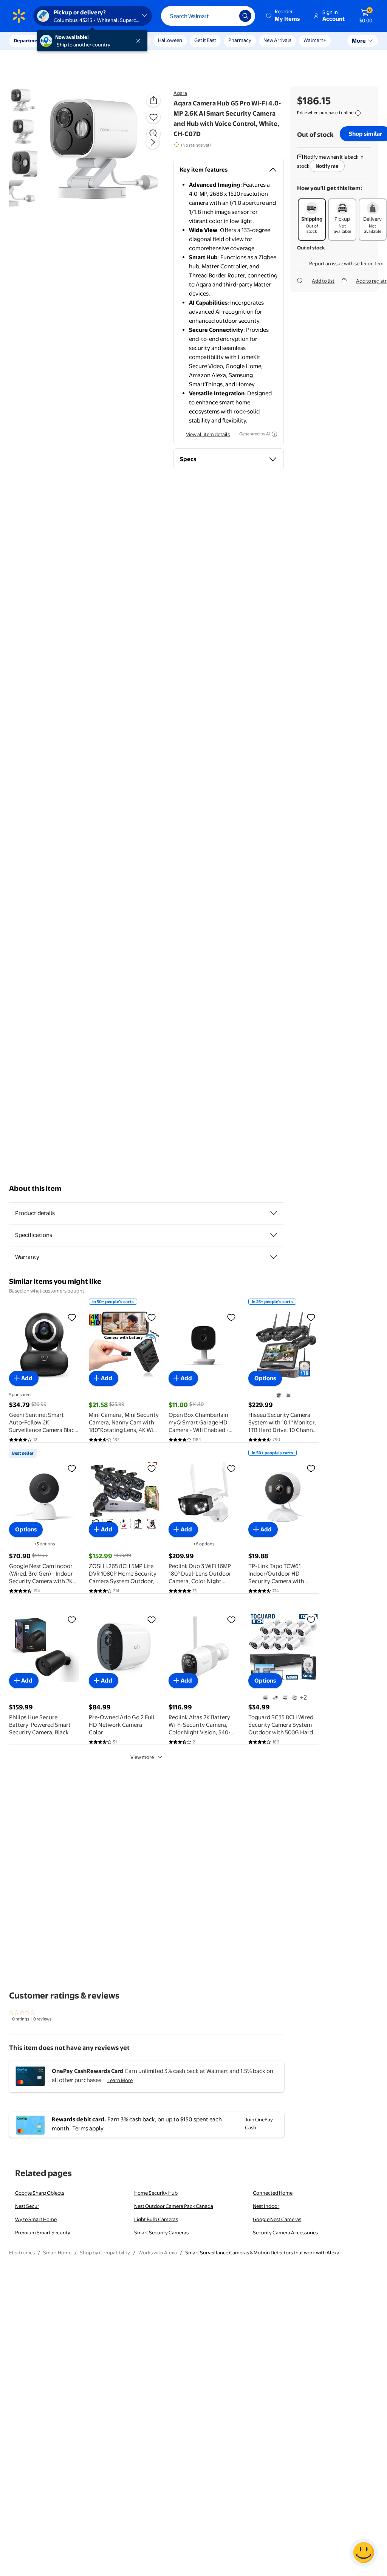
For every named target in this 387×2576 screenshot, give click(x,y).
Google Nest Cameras (277, 2219)
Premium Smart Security (43, 2232)
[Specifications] (274, 1235)
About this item (35, 1188)
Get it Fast (205, 40)
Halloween (170, 40)
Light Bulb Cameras (156, 2219)
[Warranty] (274, 1257)
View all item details (208, 434)
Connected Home (273, 2193)
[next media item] (153, 142)
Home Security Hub (156, 2193)
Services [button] (76, 40)
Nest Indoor (266, 2206)
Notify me (327, 166)
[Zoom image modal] (153, 133)
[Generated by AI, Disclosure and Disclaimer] (274, 434)
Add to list (323, 281)
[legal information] (358, 113)
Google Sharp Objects (40, 2193)
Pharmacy (240, 40)
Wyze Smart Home (36, 2219)
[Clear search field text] (228, 16)
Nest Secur (27, 2206)
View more (142, 1757)
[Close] (140, 41)
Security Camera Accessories (285, 2232)
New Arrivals (277, 40)
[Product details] (274, 1213)
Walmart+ (315, 40)
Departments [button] (29, 40)
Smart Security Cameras (161, 2232)
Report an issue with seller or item (346, 263)
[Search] (245, 16)
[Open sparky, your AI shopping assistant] (364, 2553)
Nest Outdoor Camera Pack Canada (174, 2206)
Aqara (180, 93)
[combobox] (208, 16)
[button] (283, 16)
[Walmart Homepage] (19, 16)
